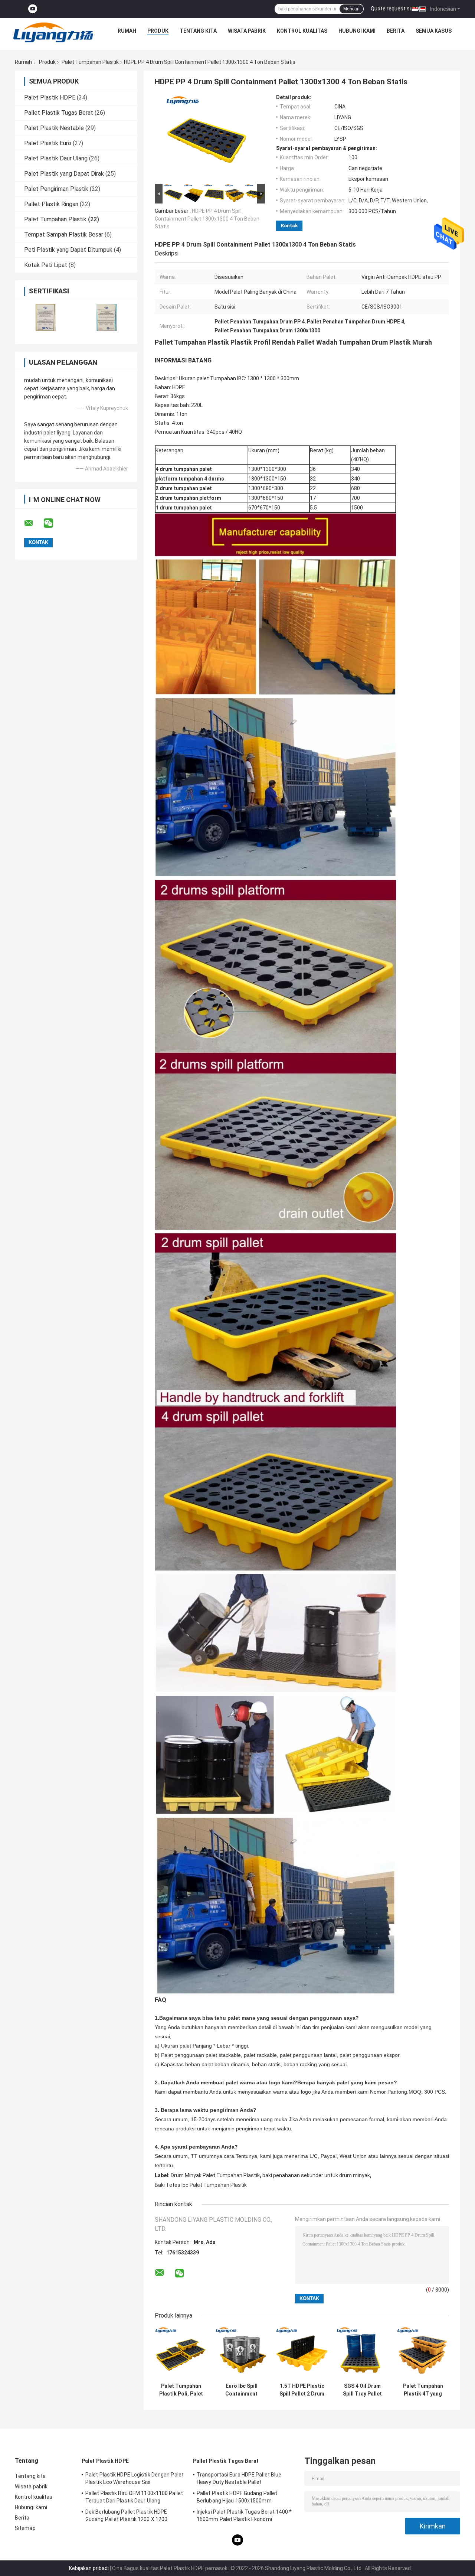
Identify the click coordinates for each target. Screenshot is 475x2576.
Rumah (127, 31)
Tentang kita (198, 31)
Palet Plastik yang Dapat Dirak (64, 174)
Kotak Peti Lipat (46, 265)
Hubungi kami (357, 31)
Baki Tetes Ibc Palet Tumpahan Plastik (201, 2185)
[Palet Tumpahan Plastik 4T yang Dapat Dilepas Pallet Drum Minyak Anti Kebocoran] (423, 2353)
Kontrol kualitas (302, 31)
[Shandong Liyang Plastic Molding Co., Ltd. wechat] (53, 523)
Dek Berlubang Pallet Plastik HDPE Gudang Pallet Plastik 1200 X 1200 (126, 2515)
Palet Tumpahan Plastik (90, 62)
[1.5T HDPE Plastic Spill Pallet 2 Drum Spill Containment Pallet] (302, 2353)
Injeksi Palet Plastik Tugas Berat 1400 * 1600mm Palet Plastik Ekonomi (244, 2515)
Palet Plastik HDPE (50, 97)
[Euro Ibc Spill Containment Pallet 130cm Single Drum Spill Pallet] (241, 2353)
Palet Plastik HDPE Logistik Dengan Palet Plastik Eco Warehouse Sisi (135, 2478)
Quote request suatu (396, 9)
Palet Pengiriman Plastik (56, 189)
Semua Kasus (434, 31)
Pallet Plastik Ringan (51, 204)
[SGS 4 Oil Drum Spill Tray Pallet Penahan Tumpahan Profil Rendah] (362, 2353)
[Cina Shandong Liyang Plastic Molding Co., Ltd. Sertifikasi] (45, 317)
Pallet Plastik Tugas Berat (59, 113)
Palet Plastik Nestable (54, 128)
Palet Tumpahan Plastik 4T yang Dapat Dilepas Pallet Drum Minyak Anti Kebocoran (423, 2390)
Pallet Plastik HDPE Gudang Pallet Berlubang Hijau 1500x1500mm (237, 2497)
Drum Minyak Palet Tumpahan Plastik (215, 2175)
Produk (158, 31)
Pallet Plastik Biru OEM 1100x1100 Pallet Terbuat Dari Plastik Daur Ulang (134, 2497)
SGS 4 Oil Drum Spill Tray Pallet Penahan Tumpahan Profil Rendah (362, 2390)
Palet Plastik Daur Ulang (56, 158)
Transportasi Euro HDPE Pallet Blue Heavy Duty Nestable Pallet (239, 2478)
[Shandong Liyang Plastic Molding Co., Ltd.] (53, 33)
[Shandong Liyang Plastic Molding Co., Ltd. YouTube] (33, 9)
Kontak (289, 226)
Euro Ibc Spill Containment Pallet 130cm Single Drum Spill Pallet (241, 2390)
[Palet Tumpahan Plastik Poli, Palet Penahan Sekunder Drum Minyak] (181, 2353)
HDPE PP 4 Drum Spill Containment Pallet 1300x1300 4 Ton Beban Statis (207, 219)
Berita (396, 31)
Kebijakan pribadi (89, 2568)
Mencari (351, 9)
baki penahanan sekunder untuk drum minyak (316, 2175)
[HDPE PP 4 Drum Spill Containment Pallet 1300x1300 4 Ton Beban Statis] (207, 138)
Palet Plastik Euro (48, 143)
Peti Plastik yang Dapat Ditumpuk (68, 250)
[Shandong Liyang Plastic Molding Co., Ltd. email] (33, 523)
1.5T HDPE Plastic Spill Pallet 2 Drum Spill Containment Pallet (302, 2390)
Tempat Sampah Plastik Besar (64, 235)
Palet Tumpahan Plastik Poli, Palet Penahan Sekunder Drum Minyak (181, 2390)
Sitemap (25, 2528)
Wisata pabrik (247, 31)
